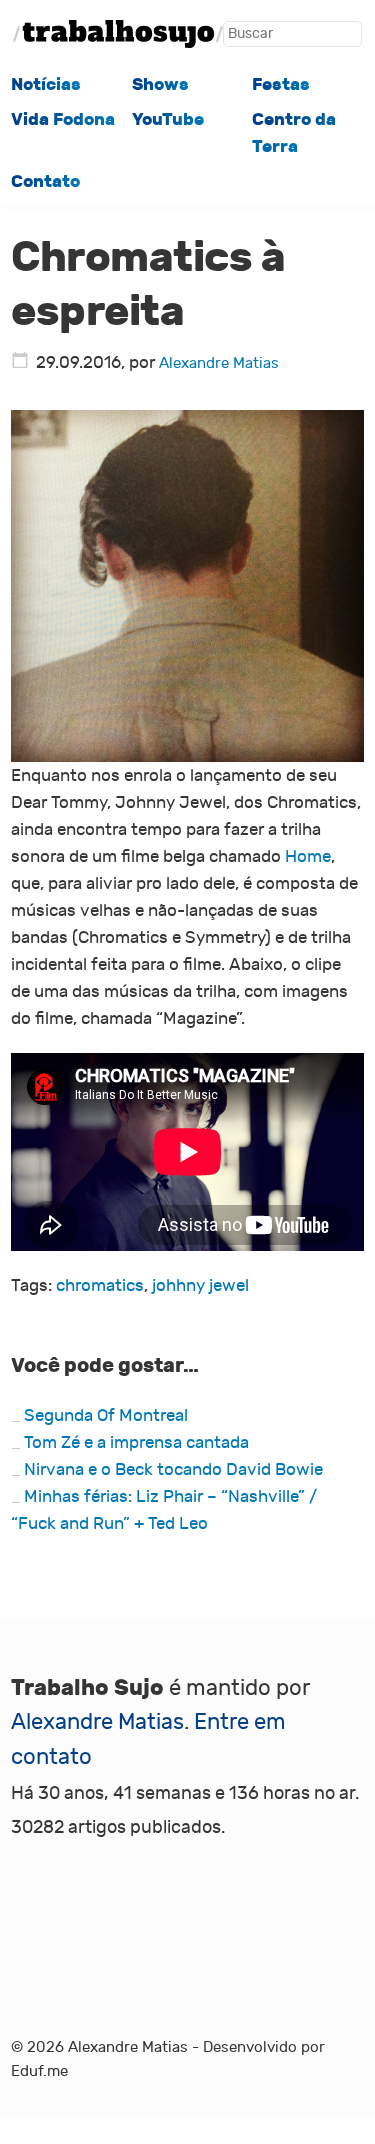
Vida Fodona (63, 119)
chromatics (100, 1285)
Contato (45, 181)
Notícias (46, 84)
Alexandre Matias (219, 363)
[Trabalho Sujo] (118, 34)
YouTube (168, 119)
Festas (281, 84)
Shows (160, 84)
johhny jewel (200, 1285)
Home (308, 856)
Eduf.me (39, 2071)
